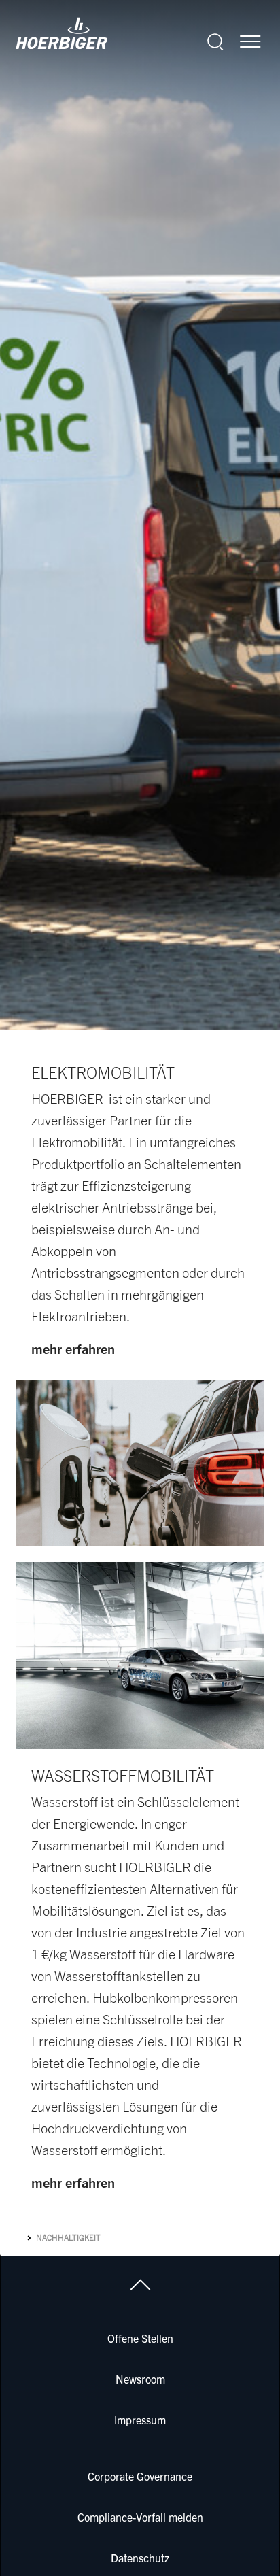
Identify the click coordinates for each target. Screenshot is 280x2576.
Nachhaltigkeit (68, 2238)
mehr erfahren (73, 1349)
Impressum (140, 2420)
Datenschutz (140, 2558)
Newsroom (140, 2379)
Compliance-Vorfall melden (140, 2517)
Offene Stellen (140, 2338)
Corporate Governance (140, 2476)
